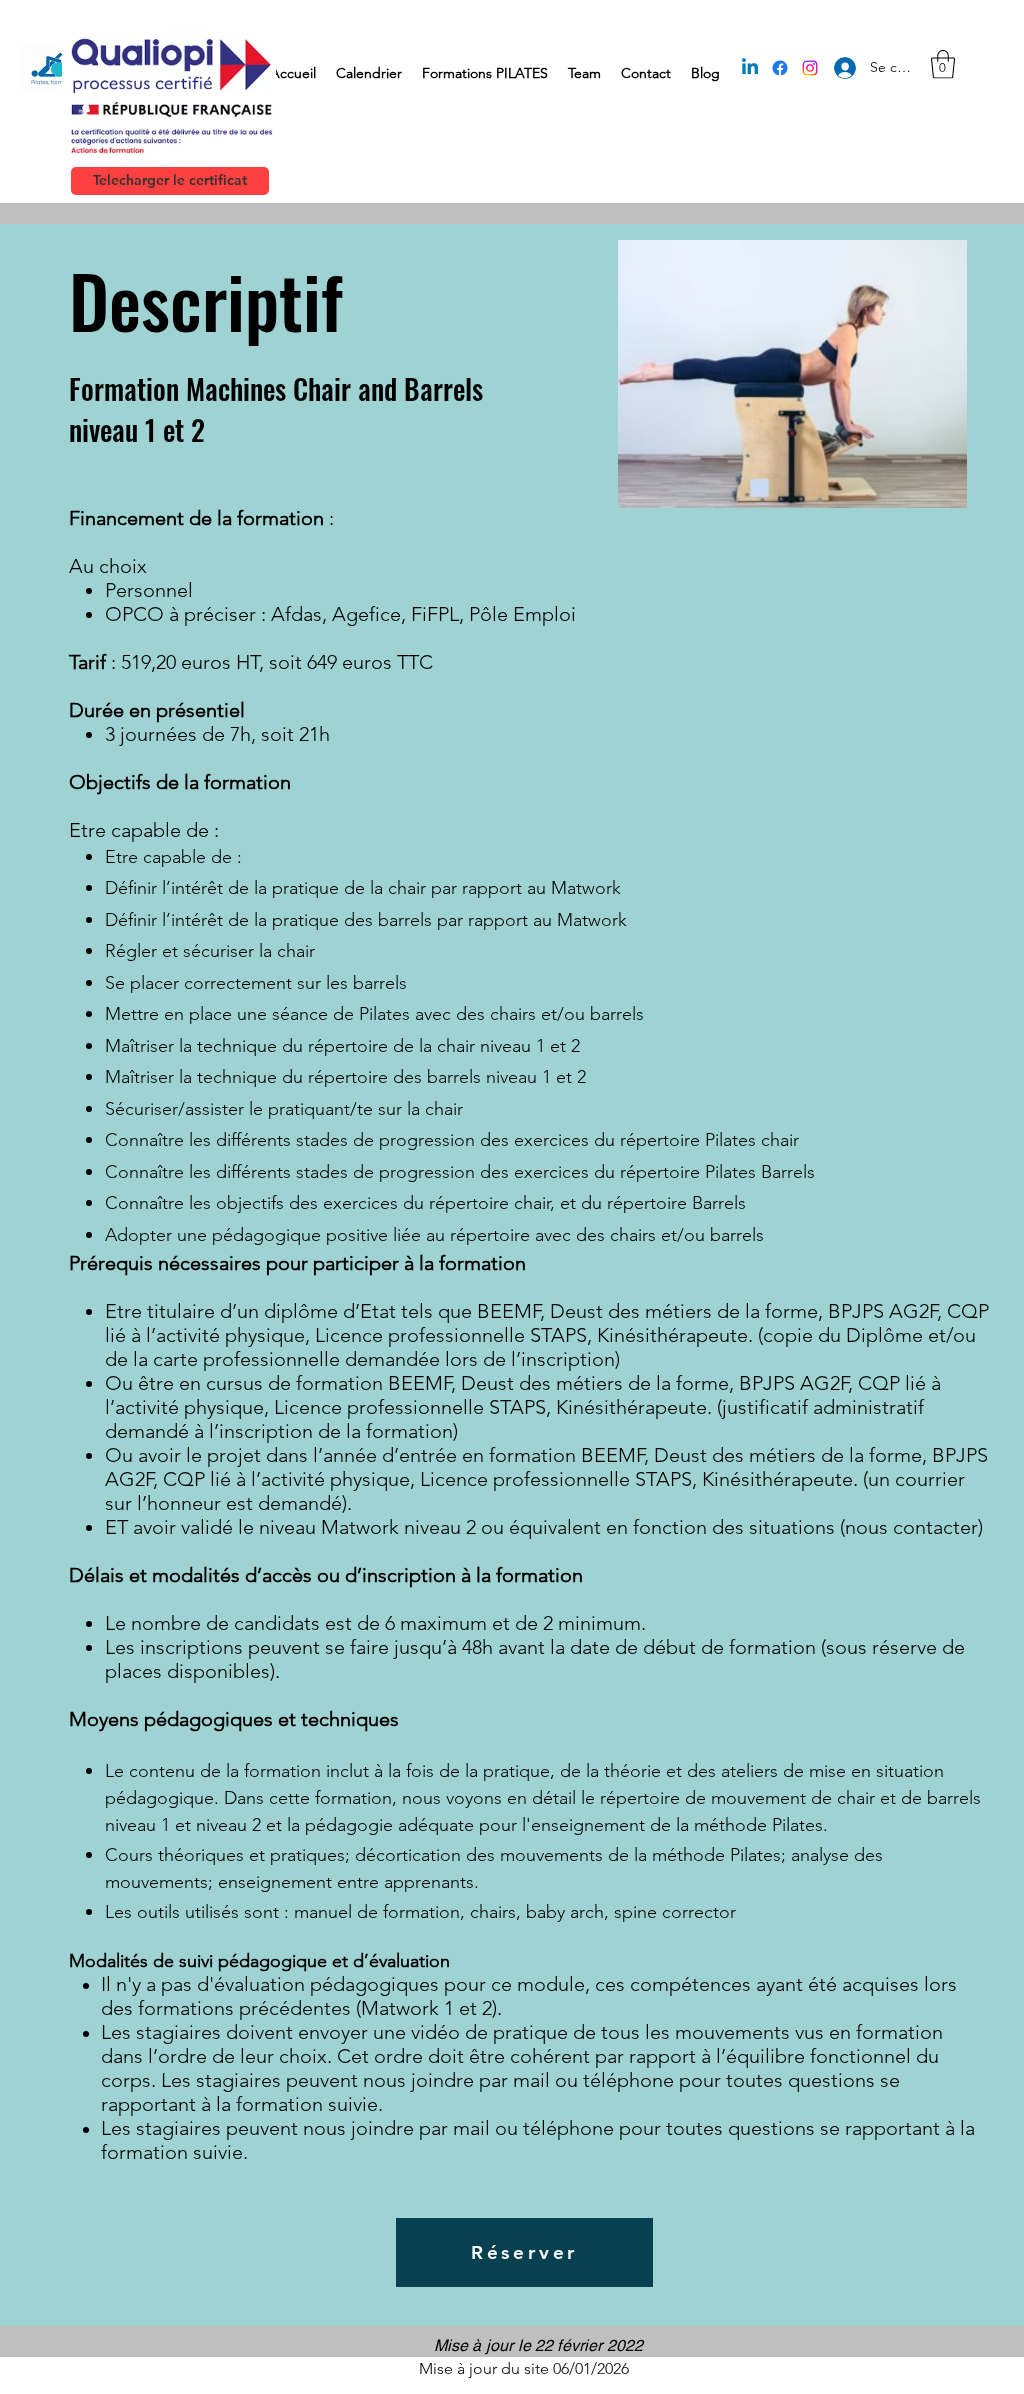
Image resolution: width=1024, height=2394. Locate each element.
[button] (943, 64)
